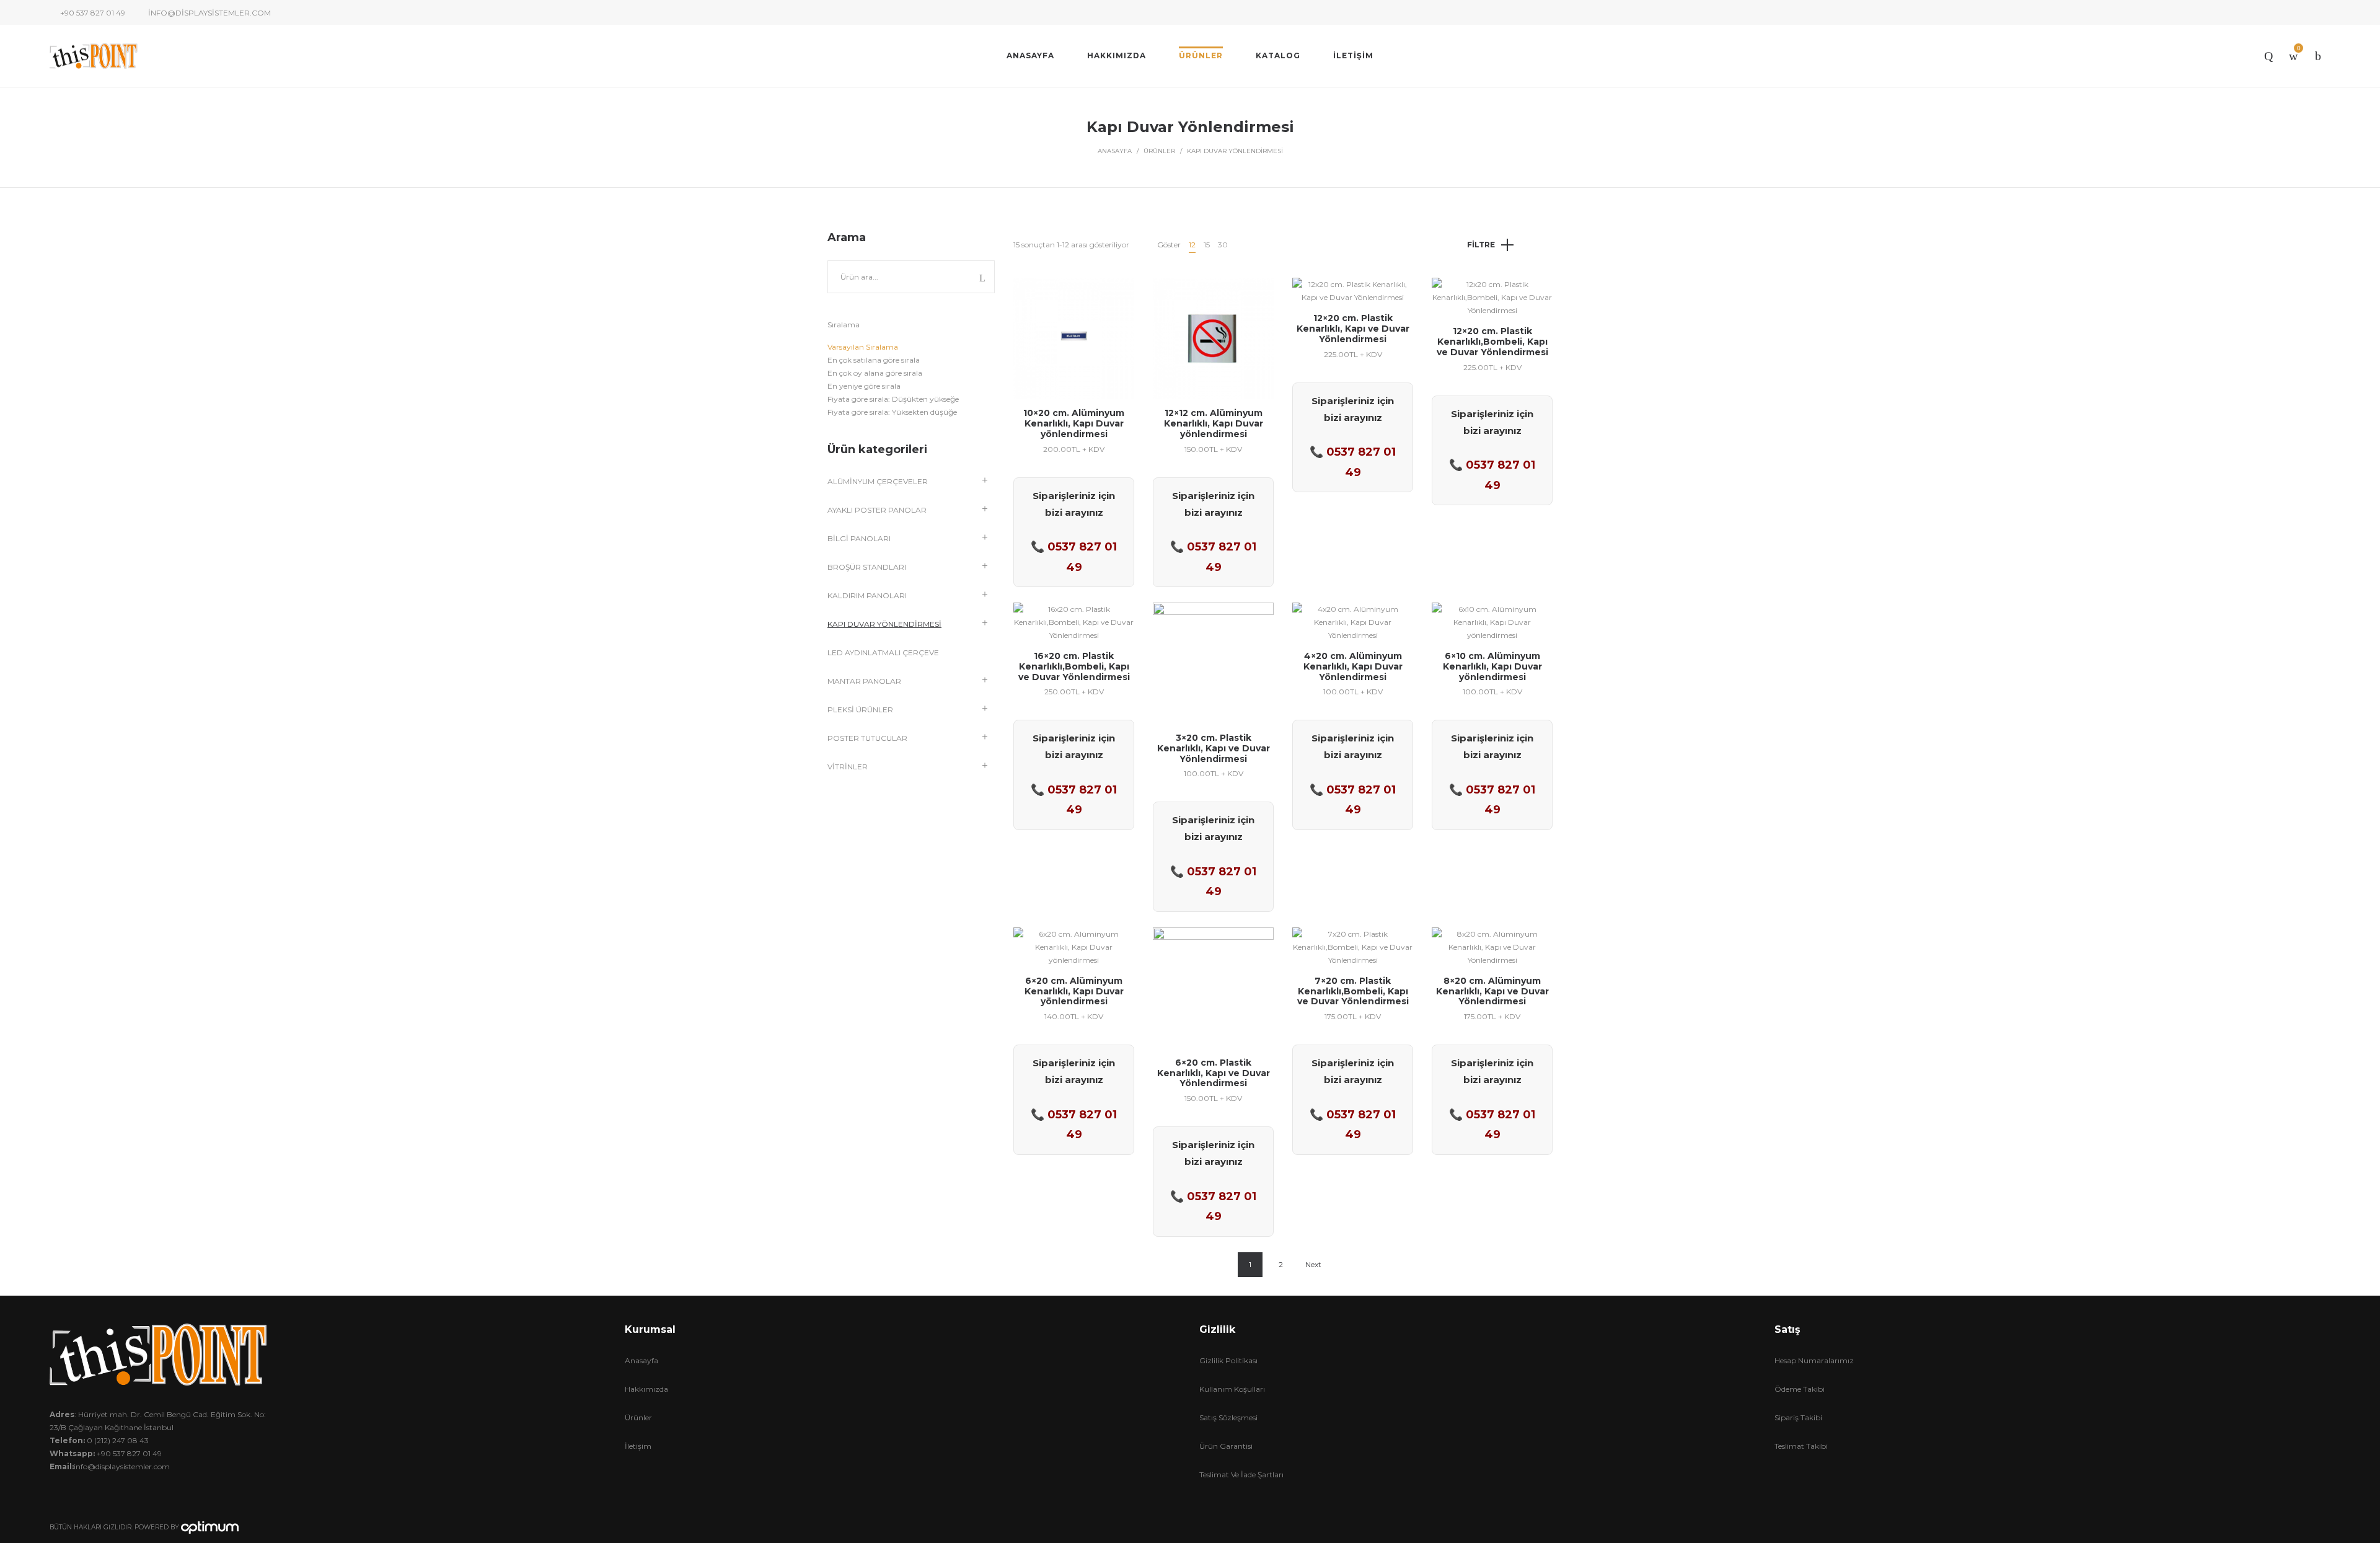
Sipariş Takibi (1798, 1417)
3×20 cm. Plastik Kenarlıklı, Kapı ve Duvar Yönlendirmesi (1214, 748)
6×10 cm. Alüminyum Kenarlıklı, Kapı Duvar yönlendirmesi (1492, 666)
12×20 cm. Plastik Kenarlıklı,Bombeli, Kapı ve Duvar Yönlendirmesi (1492, 342)
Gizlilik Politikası (1228, 1360)
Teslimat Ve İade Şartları (1241, 1474)
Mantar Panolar (864, 681)
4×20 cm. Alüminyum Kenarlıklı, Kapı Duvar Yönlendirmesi (1353, 666)
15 (1207, 245)
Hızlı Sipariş (1074, 332)
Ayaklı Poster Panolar (877, 510)
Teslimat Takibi (1801, 1446)
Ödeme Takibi (1800, 1389)
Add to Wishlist (1116, 296)
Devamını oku (1074, 378)
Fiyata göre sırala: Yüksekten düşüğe (892, 412)
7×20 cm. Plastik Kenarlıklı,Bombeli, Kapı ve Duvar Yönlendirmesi (1353, 991)
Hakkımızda (646, 1389)
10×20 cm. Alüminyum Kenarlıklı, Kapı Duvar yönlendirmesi (1074, 423)
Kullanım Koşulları (1232, 1389)
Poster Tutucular (867, 738)
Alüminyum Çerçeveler (878, 481)
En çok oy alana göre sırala (875, 373)
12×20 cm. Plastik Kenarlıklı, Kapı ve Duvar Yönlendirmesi (1353, 329)
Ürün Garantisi (1226, 1446)
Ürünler (1159, 151)
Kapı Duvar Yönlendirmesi (884, 624)
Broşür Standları (867, 567)
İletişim (638, 1446)
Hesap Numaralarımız (1814, 1360)
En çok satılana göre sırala (874, 360)
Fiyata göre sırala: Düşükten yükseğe (893, 399)
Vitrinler (848, 767)
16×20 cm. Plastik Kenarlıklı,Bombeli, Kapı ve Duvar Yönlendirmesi (1074, 666)
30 (1223, 245)
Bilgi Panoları (859, 538)
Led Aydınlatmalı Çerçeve (883, 652)
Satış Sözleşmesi (1228, 1417)
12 (1192, 245)
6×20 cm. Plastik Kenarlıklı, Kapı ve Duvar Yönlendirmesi (1214, 1073)
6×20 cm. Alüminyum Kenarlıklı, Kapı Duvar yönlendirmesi (1074, 991)
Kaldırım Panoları (867, 595)
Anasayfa (1115, 151)
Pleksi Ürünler (860, 710)
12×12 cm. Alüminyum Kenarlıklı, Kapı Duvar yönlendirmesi (1214, 423)
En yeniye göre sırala (864, 386)
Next (1313, 1264)
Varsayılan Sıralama (863, 347)
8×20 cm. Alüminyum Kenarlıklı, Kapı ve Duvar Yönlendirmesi (1492, 991)
